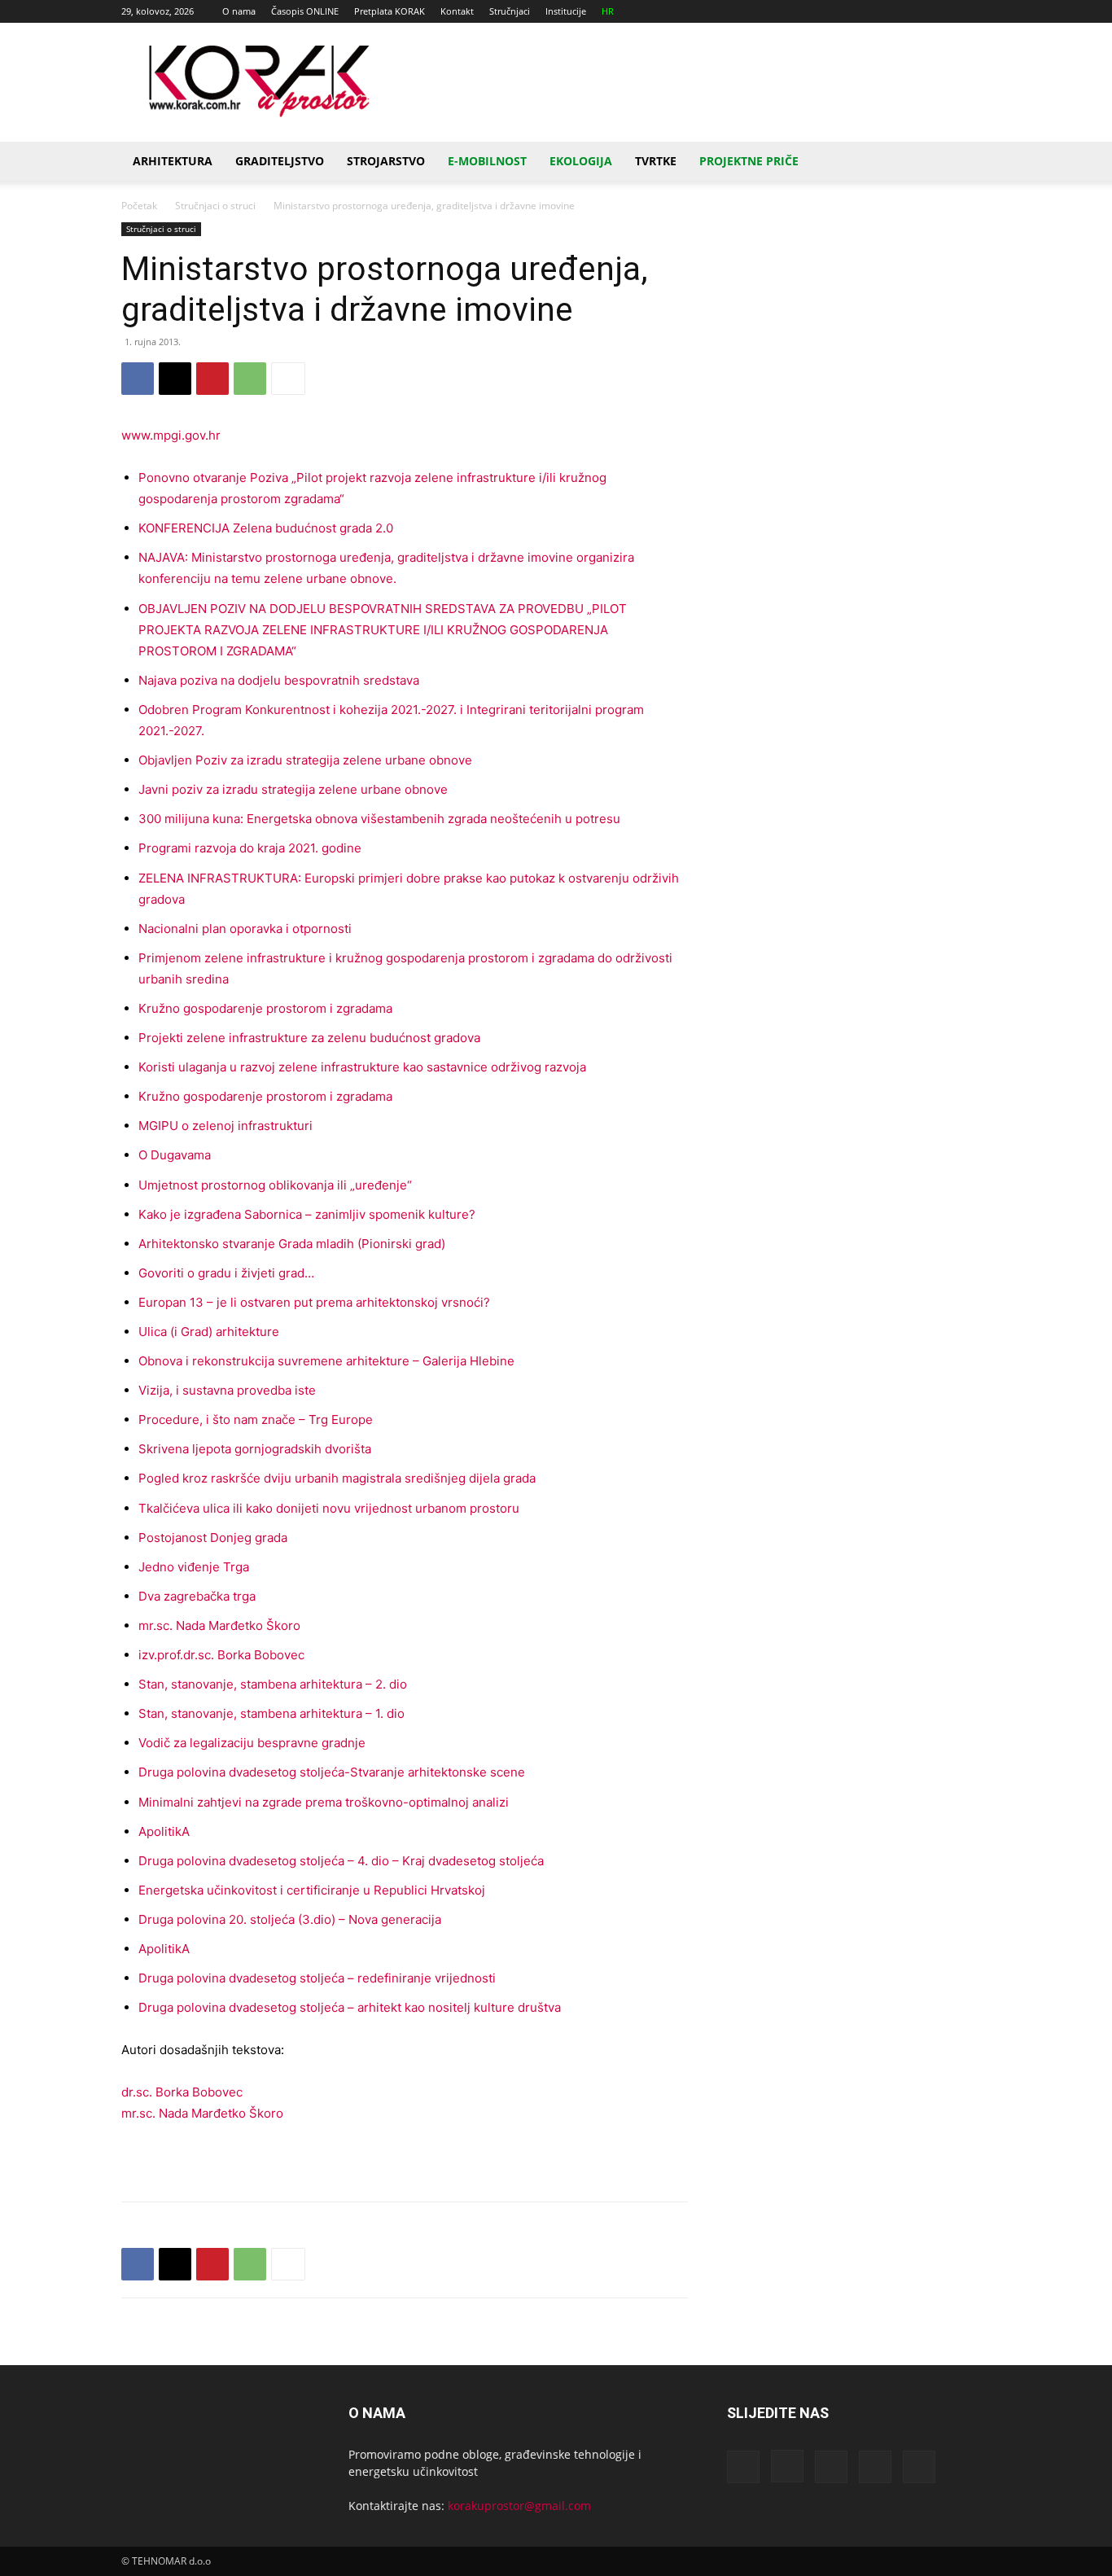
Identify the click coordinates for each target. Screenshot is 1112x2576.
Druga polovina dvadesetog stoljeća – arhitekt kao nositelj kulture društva (350, 2007)
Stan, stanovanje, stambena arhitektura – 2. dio (273, 1684)
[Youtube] (978, 11)
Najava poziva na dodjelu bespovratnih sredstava (279, 680)
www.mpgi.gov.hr (171, 435)
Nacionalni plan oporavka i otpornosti (245, 929)
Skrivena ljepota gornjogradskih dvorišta (255, 1449)
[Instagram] (898, 11)
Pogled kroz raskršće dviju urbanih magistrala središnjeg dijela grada (337, 1478)
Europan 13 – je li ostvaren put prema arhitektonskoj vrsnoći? (314, 1302)
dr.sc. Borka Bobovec (182, 2092)
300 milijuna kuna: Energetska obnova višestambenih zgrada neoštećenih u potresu (379, 819)
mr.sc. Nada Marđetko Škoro (219, 1625)
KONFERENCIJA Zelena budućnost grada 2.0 (266, 528)
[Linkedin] (925, 11)
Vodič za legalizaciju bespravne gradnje (252, 1743)
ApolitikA (164, 1831)
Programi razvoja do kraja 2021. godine (250, 848)
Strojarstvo (386, 161)
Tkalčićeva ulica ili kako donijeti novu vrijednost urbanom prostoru (329, 1508)
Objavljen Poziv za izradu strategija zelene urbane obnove (305, 760)
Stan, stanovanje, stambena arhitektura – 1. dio (271, 1713)
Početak (139, 206)
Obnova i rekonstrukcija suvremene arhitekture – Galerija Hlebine (326, 1361)
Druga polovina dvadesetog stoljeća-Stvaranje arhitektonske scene (332, 1772)
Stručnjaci (510, 11)
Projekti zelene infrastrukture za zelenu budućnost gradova (309, 1038)
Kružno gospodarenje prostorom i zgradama (265, 1008)
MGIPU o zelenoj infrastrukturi (225, 1126)
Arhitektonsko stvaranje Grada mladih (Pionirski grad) (292, 1244)
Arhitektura (173, 161)
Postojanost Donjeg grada (213, 1538)
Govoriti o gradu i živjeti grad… (226, 1273)
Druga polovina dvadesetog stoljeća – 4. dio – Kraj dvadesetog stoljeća (341, 1861)
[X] (952, 11)
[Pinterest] (212, 379)
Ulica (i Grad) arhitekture (209, 1332)
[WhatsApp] (250, 379)
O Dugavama (175, 1155)
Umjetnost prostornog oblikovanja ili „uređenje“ (275, 1185)
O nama (239, 11)
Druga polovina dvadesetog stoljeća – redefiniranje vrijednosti (317, 1978)
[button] (971, 162)
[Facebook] (871, 11)
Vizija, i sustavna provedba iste (227, 1390)
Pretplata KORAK (390, 11)
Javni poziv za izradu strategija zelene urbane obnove (293, 789)
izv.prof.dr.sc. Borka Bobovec (221, 1655)
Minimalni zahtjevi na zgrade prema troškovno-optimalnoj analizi (324, 1802)
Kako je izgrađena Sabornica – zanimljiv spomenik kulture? (307, 1214)
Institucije (566, 11)
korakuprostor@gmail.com (519, 2506)
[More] (288, 379)
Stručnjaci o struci (215, 206)
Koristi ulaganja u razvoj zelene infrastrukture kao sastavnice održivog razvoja (362, 1067)
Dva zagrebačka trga (197, 1596)
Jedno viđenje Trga (194, 1567)
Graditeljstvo (280, 161)
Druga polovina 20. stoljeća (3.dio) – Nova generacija (290, 1919)
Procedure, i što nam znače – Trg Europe (256, 1419)
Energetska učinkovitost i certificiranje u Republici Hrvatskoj (312, 1890)
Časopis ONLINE (305, 11)
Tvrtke (656, 161)
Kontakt (457, 11)
